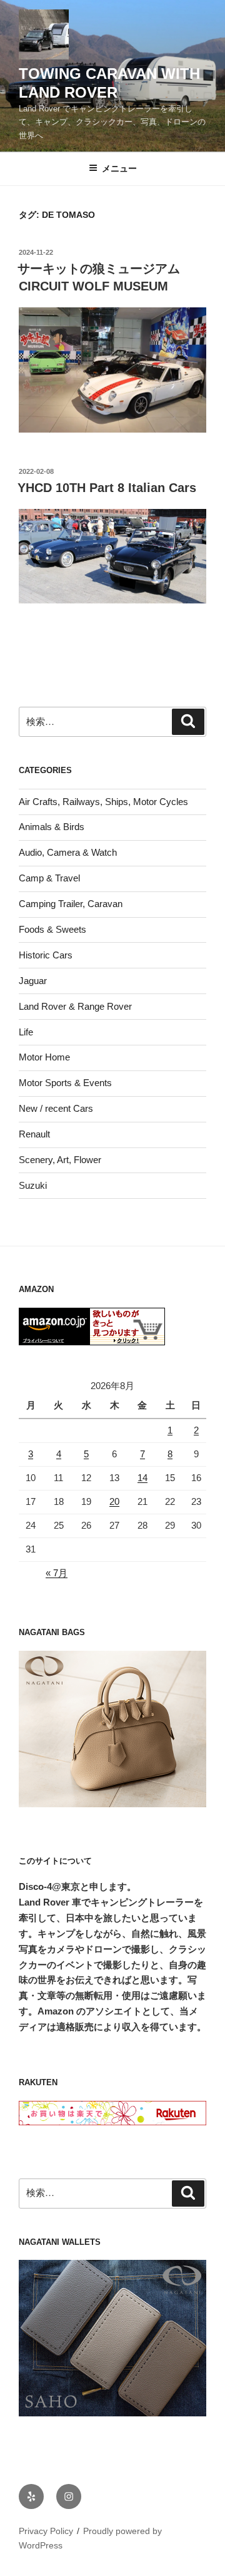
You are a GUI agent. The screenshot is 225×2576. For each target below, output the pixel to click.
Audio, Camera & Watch (68, 852)
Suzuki (33, 1185)
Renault (34, 1134)
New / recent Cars (56, 1108)
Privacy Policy (46, 2531)
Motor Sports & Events (65, 1083)
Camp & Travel (49, 878)
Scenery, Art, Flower (60, 1160)
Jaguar (33, 981)
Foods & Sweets (52, 929)
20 (114, 1501)
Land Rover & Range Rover (75, 1006)
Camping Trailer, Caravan (71, 904)
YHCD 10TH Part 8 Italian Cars (107, 488)
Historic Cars (46, 955)
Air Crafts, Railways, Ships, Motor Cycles (103, 802)
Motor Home (44, 1057)
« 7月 (57, 1573)
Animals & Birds (52, 827)
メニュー (119, 168)
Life (26, 1032)
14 (142, 1478)
